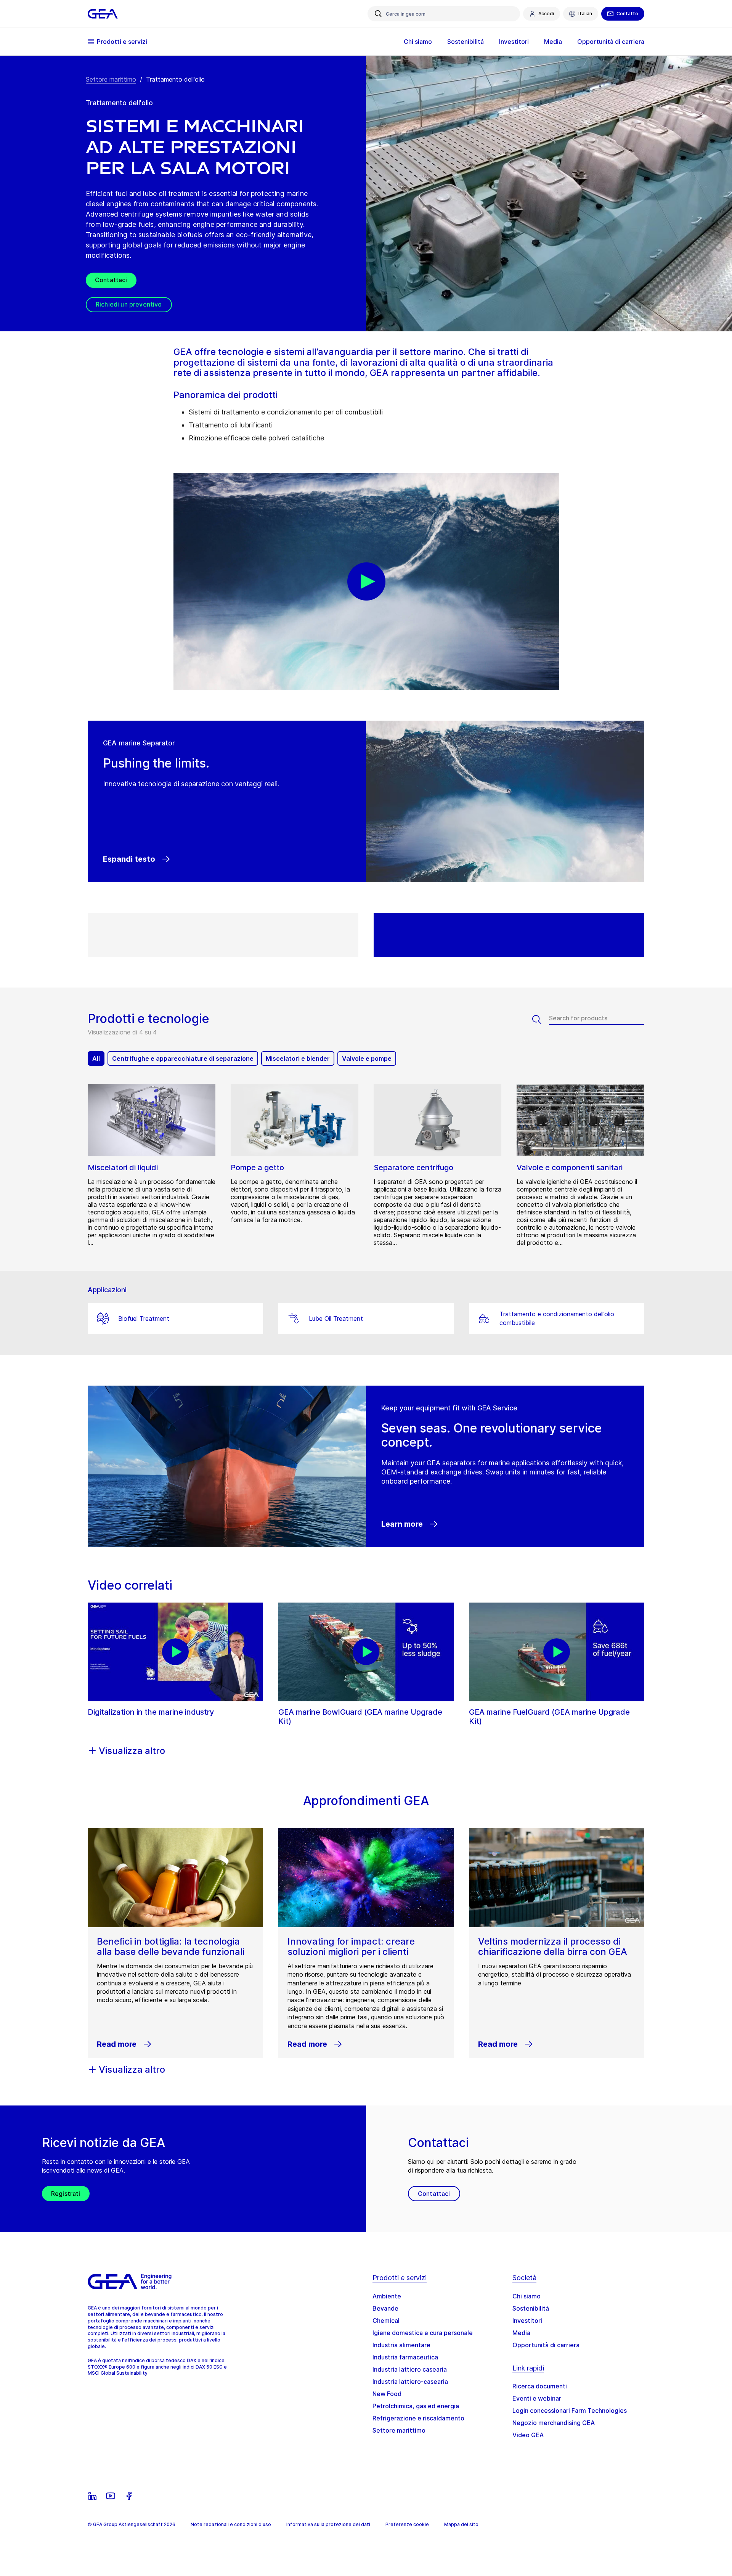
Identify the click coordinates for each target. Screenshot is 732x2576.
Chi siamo (527, 2296)
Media (521, 2333)
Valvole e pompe (367, 1058)
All (96, 1058)
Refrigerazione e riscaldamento (418, 2418)
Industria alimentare (401, 2345)
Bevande (385, 2308)
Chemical (386, 2321)
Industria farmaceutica (405, 2357)
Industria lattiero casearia (410, 2369)
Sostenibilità (531, 2308)
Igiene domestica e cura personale (423, 2333)
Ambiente (387, 2296)
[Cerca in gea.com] (378, 14)
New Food (387, 2394)
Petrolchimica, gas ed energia (416, 2406)
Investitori (527, 2321)
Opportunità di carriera (546, 2345)
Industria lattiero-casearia (410, 2382)
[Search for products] (541, 1020)
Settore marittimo (111, 79)
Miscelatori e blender (298, 1058)
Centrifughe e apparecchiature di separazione (183, 1058)
